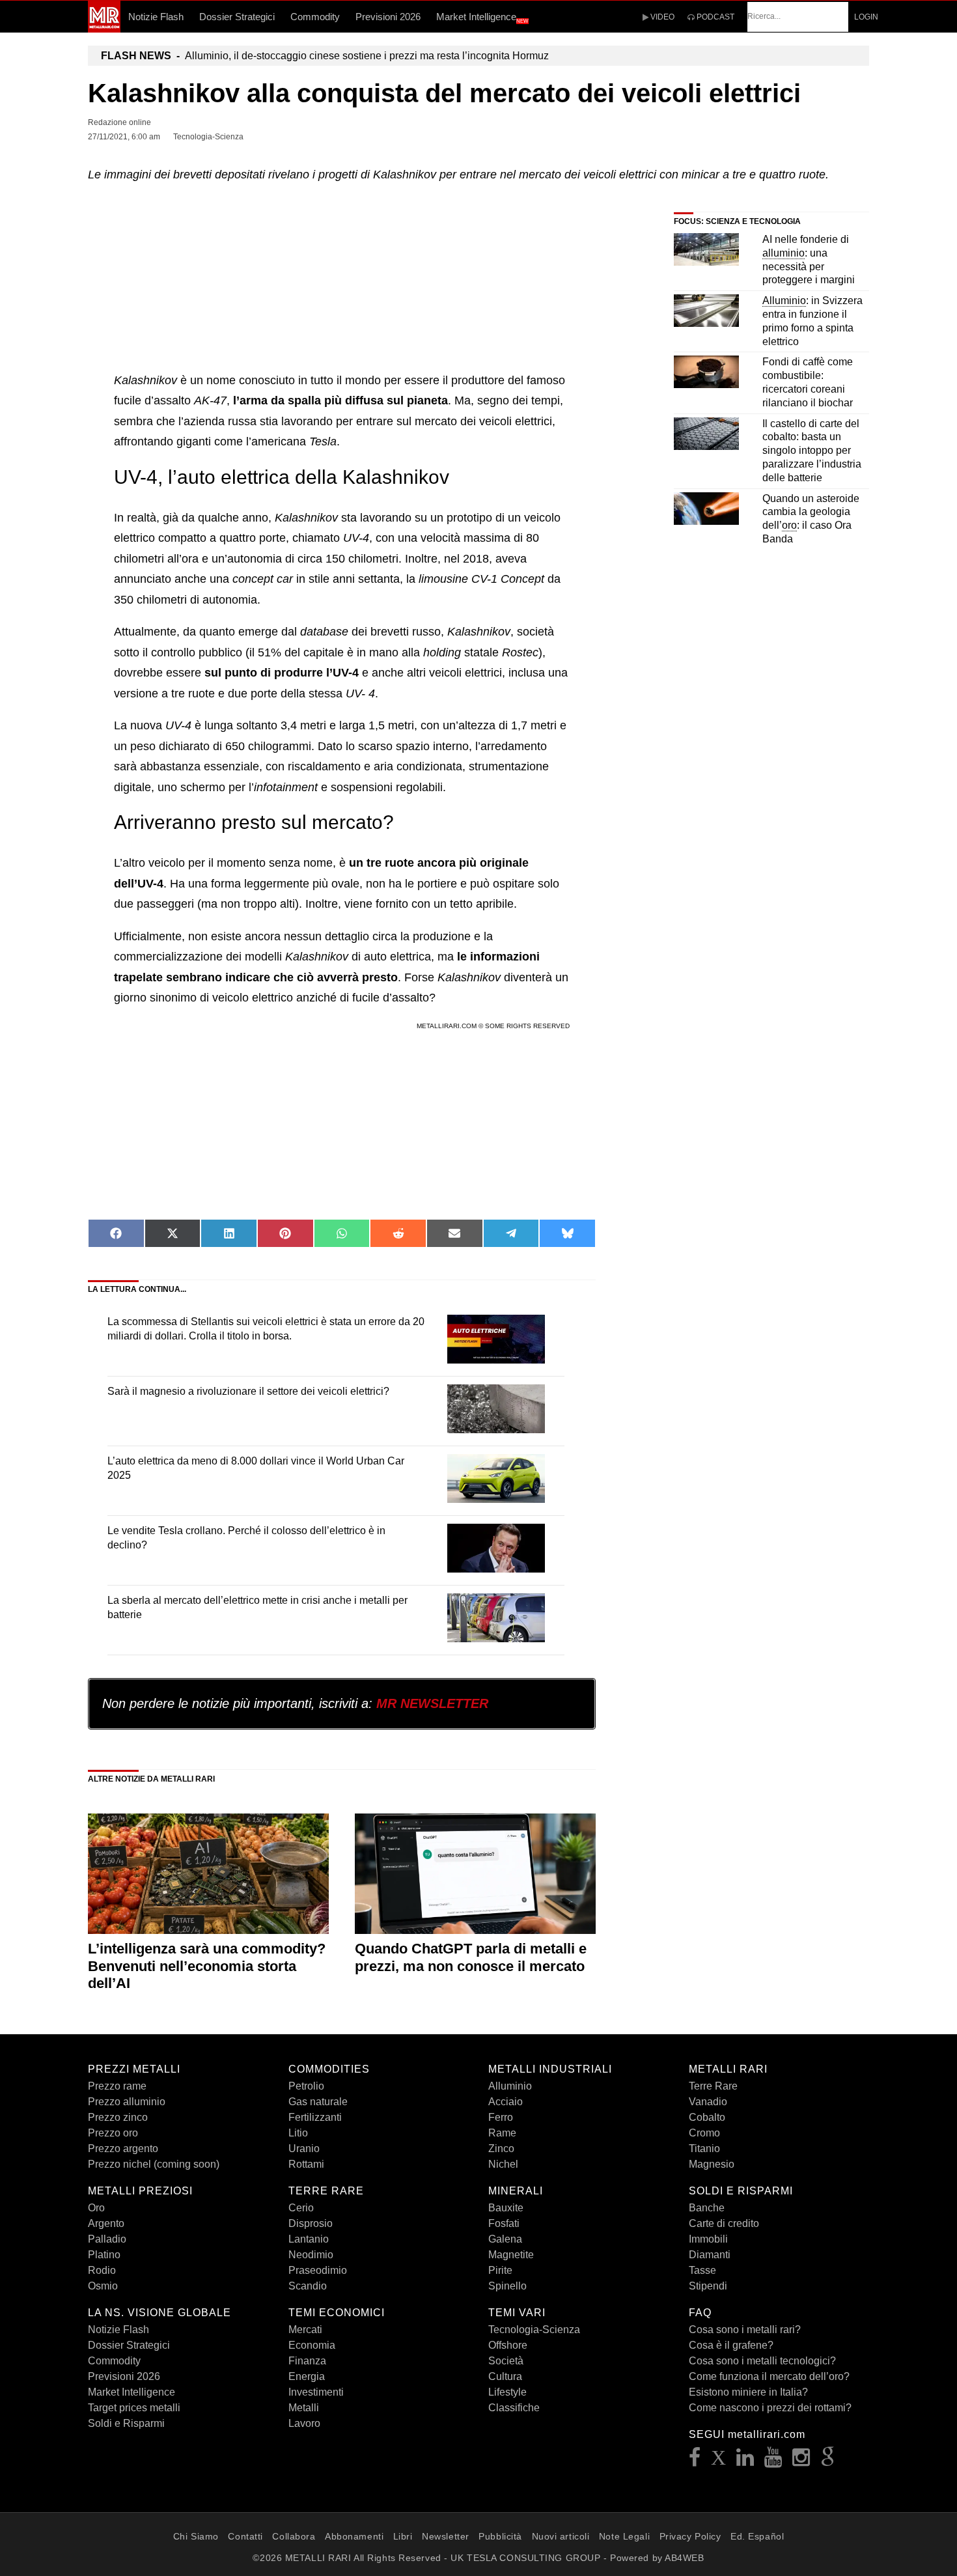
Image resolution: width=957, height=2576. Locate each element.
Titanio (704, 2149)
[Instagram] (801, 2461)
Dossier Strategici (237, 17)
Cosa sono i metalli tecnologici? (762, 2361)
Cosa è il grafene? (731, 2345)
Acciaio (506, 2102)
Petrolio (306, 2086)
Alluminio (510, 2086)
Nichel (503, 2164)
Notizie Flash (156, 17)
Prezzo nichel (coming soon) (154, 2164)
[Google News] (828, 2461)
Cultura (505, 2376)
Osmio (103, 2286)
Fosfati (504, 2223)
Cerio (301, 2208)
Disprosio (311, 2223)
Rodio (102, 2270)
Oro (96, 2208)
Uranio (304, 2149)
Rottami (306, 2164)
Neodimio (311, 2255)
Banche (707, 2208)
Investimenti (316, 2392)
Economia (312, 2345)
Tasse (702, 2270)
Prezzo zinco (118, 2117)
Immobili (708, 2239)
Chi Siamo (196, 2536)
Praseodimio (318, 2270)
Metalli (304, 2408)
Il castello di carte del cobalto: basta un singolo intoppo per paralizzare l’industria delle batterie (812, 451)
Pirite (500, 2270)
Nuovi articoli (561, 2536)
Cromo (704, 2133)
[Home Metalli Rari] (104, 29)
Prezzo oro (113, 2133)
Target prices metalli (134, 2408)
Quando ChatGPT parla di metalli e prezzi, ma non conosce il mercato (471, 1957)
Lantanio (309, 2239)
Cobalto (707, 2117)
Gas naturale (318, 2102)
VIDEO (661, 17)
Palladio (107, 2239)
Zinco (501, 2149)
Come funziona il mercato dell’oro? (769, 2376)
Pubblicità (500, 2536)
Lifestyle (507, 2392)
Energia (307, 2376)
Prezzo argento (123, 2149)
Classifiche (514, 2408)
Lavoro (304, 2423)
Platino (104, 2255)
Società (506, 2361)
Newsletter (446, 2536)
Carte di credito (724, 2223)
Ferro (501, 2117)
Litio (298, 2133)
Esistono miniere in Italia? (748, 2392)
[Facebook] (695, 2461)
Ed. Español (757, 2536)
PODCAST (714, 17)
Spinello (507, 2286)
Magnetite (511, 2255)
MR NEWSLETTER (432, 1703)
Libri (403, 2536)
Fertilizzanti (315, 2117)
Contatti (245, 2536)
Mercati (305, 2330)
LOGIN (866, 17)
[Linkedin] (745, 2461)
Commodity (315, 17)
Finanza (307, 2361)
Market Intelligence (482, 18)
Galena (505, 2239)
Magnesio (712, 2164)
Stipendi (708, 2286)
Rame (502, 2133)
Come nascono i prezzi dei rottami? (770, 2408)
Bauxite (506, 2208)
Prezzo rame (117, 2086)
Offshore (508, 2345)
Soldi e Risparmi (126, 2423)
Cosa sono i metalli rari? (745, 2330)
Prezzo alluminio (127, 2102)
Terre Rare (713, 2086)
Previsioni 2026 (388, 17)
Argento (106, 2223)
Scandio (308, 2286)
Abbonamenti (354, 2536)
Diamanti (710, 2255)
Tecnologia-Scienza (534, 2330)
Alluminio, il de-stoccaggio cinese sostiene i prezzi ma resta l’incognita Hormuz (325, 56)
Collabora (294, 2536)
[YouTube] (773, 2461)
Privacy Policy (690, 2536)
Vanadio (708, 2102)
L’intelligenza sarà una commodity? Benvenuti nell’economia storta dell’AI (207, 1966)
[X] (719, 2461)
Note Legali (624, 2536)
